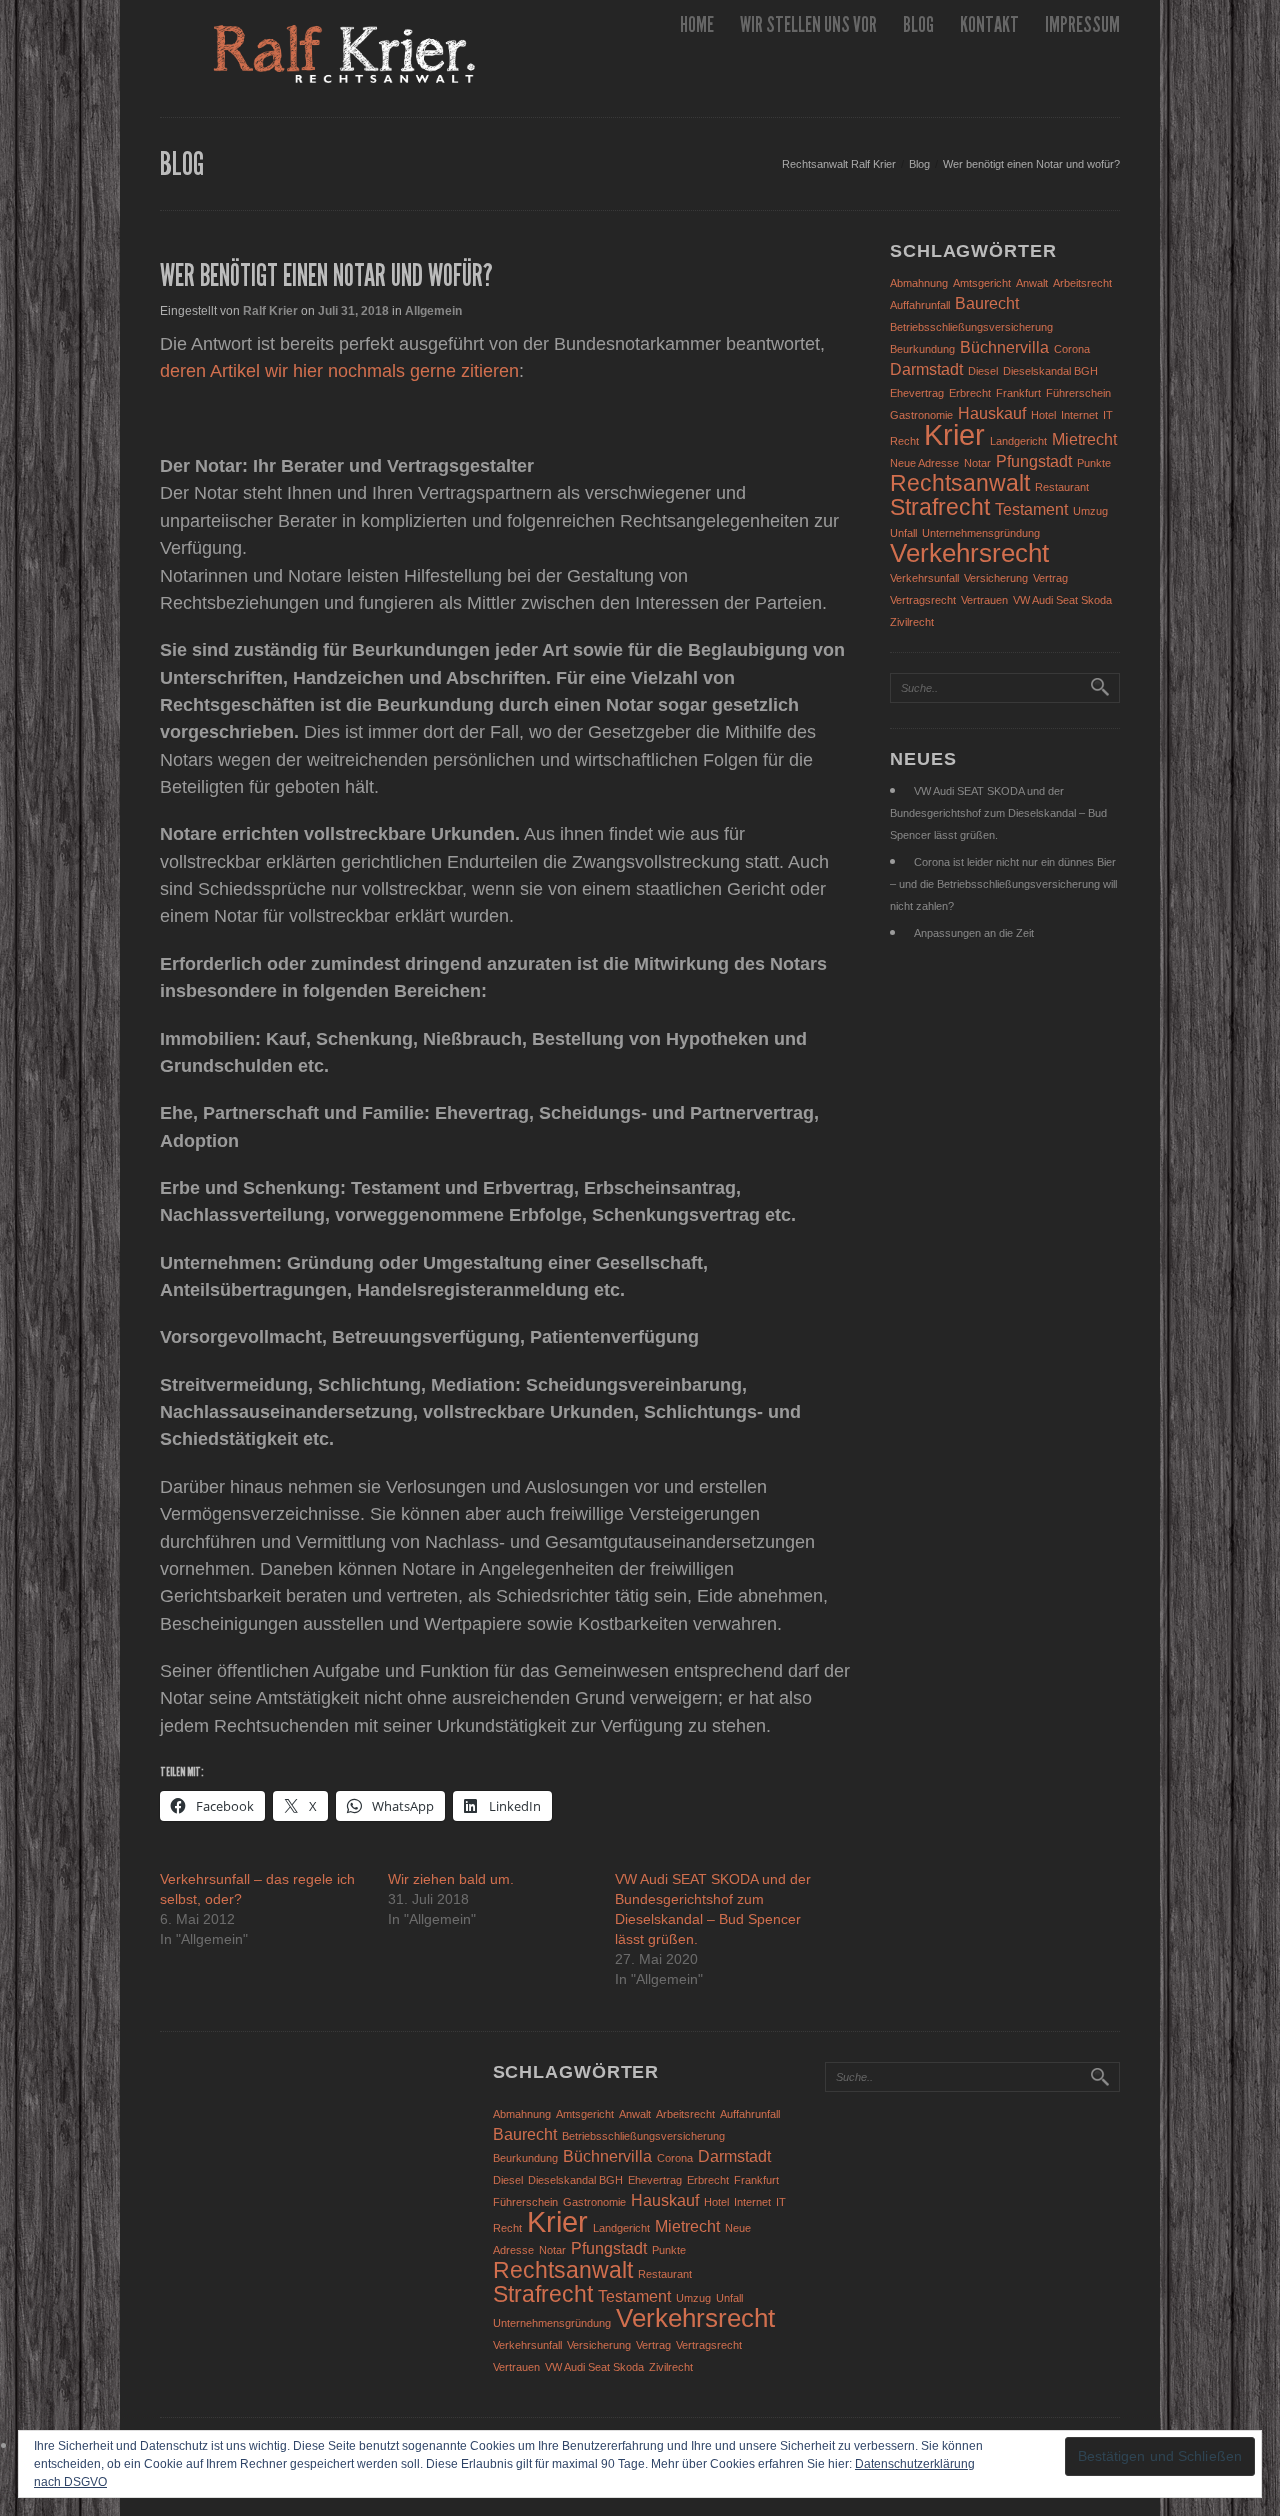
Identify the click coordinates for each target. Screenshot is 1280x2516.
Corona (1072, 349)
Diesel (983, 371)
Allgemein (433, 311)
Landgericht (1018, 441)
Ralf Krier (270, 311)
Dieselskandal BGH (1050, 371)
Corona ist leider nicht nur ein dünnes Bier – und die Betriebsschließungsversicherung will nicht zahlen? (1003, 884)
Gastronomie (921, 415)
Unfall (903, 533)
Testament (1031, 509)
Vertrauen (984, 600)
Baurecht (987, 303)
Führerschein (1078, 393)
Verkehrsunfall (924, 578)
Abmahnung (919, 283)
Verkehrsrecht (969, 553)
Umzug (1090, 511)
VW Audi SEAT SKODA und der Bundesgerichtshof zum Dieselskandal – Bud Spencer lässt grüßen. (998, 813)
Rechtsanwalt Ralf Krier (839, 164)
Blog (918, 24)
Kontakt (989, 24)
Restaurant (1062, 487)
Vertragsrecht (923, 600)
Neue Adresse (924, 463)
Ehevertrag (917, 393)
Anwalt (1032, 283)
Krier (954, 434)
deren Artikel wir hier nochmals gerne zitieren (339, 371)
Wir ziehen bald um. (451, 1879)
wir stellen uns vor (808, 24)
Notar (977, 463)
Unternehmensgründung (981, 533)
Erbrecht (970, 393)
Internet (1079, 415)
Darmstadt (926, 369)
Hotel (1043, 415)
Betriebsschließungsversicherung (971, 327)
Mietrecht (1084, 439)
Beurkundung (922, 349)
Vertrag (1050, 578)
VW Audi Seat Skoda (1062, 600)
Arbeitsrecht (1082, 283)
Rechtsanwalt (960, 483)
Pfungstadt (1034, 461)
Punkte (1094, 463)
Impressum (1082, 24)
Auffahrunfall (920, 305)
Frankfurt (1018, 393)
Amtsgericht (982, 283)
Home (697, 24)
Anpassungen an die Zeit (974, 933)
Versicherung (996, 578)
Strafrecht (940, 507)
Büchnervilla (1004, 347)
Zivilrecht (912, 622)
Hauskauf (992, 413)
